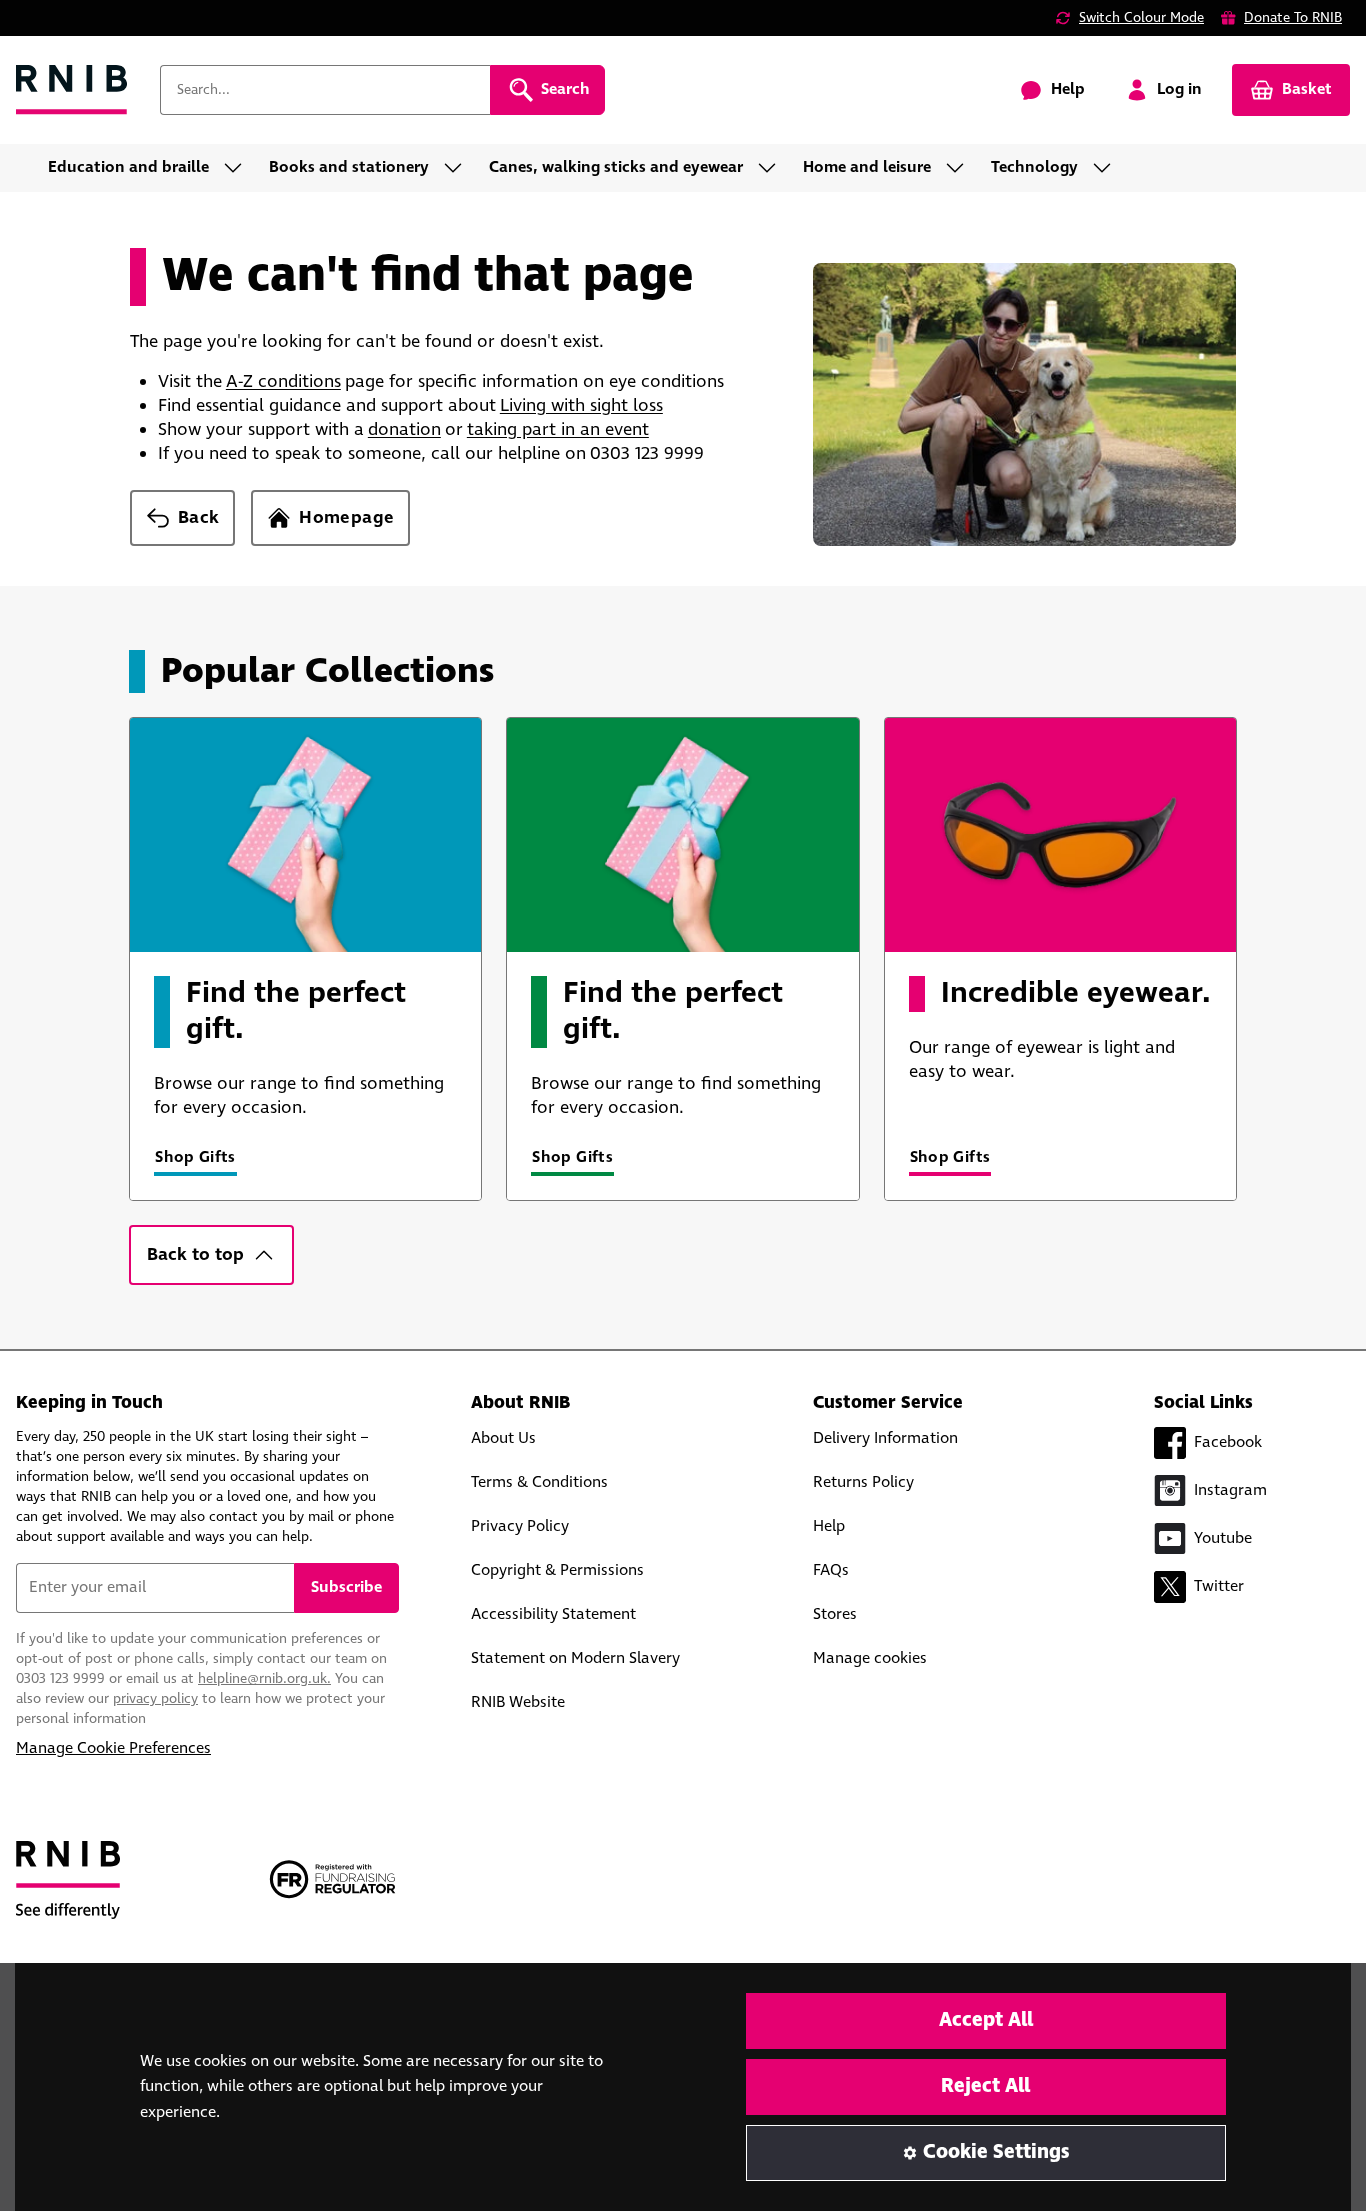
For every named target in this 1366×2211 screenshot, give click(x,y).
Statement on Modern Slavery (575, 1658)
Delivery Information (885, 1438)
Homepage (346, 518)
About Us (503, 1438)
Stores (835, 1614)
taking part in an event (558, 430)
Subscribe (346, 1587)
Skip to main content (106, 28)
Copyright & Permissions (557, 1570)
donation (404, 430)
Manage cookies (870, 1658)
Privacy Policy (520, 1526)
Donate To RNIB (1293, 18)
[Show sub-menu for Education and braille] (239, 168)
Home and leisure (867, 167)
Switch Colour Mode (1141, 18)
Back (198, 518)
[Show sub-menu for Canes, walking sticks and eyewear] (773, 168)
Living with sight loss (581, 406)
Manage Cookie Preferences (113, 1748)
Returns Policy (863, 1482)
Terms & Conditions (539, 1482)
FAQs (831, 1570)
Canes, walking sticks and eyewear (616, 167)
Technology (1034, 167)
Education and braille (128, 167)
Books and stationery (349, 167)
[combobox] (325, 90)
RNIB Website (518, 1702)
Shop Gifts (195, 1157)
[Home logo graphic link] (72, 90)
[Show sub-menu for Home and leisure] (961, 168)
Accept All (986, 2020)
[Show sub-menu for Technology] (1108, 168)
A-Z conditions (283, 382)
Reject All (985, 2086)
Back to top (195, 1255)
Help (829, 1526)
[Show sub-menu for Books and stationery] (459, 168)
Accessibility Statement (553, 1614)
